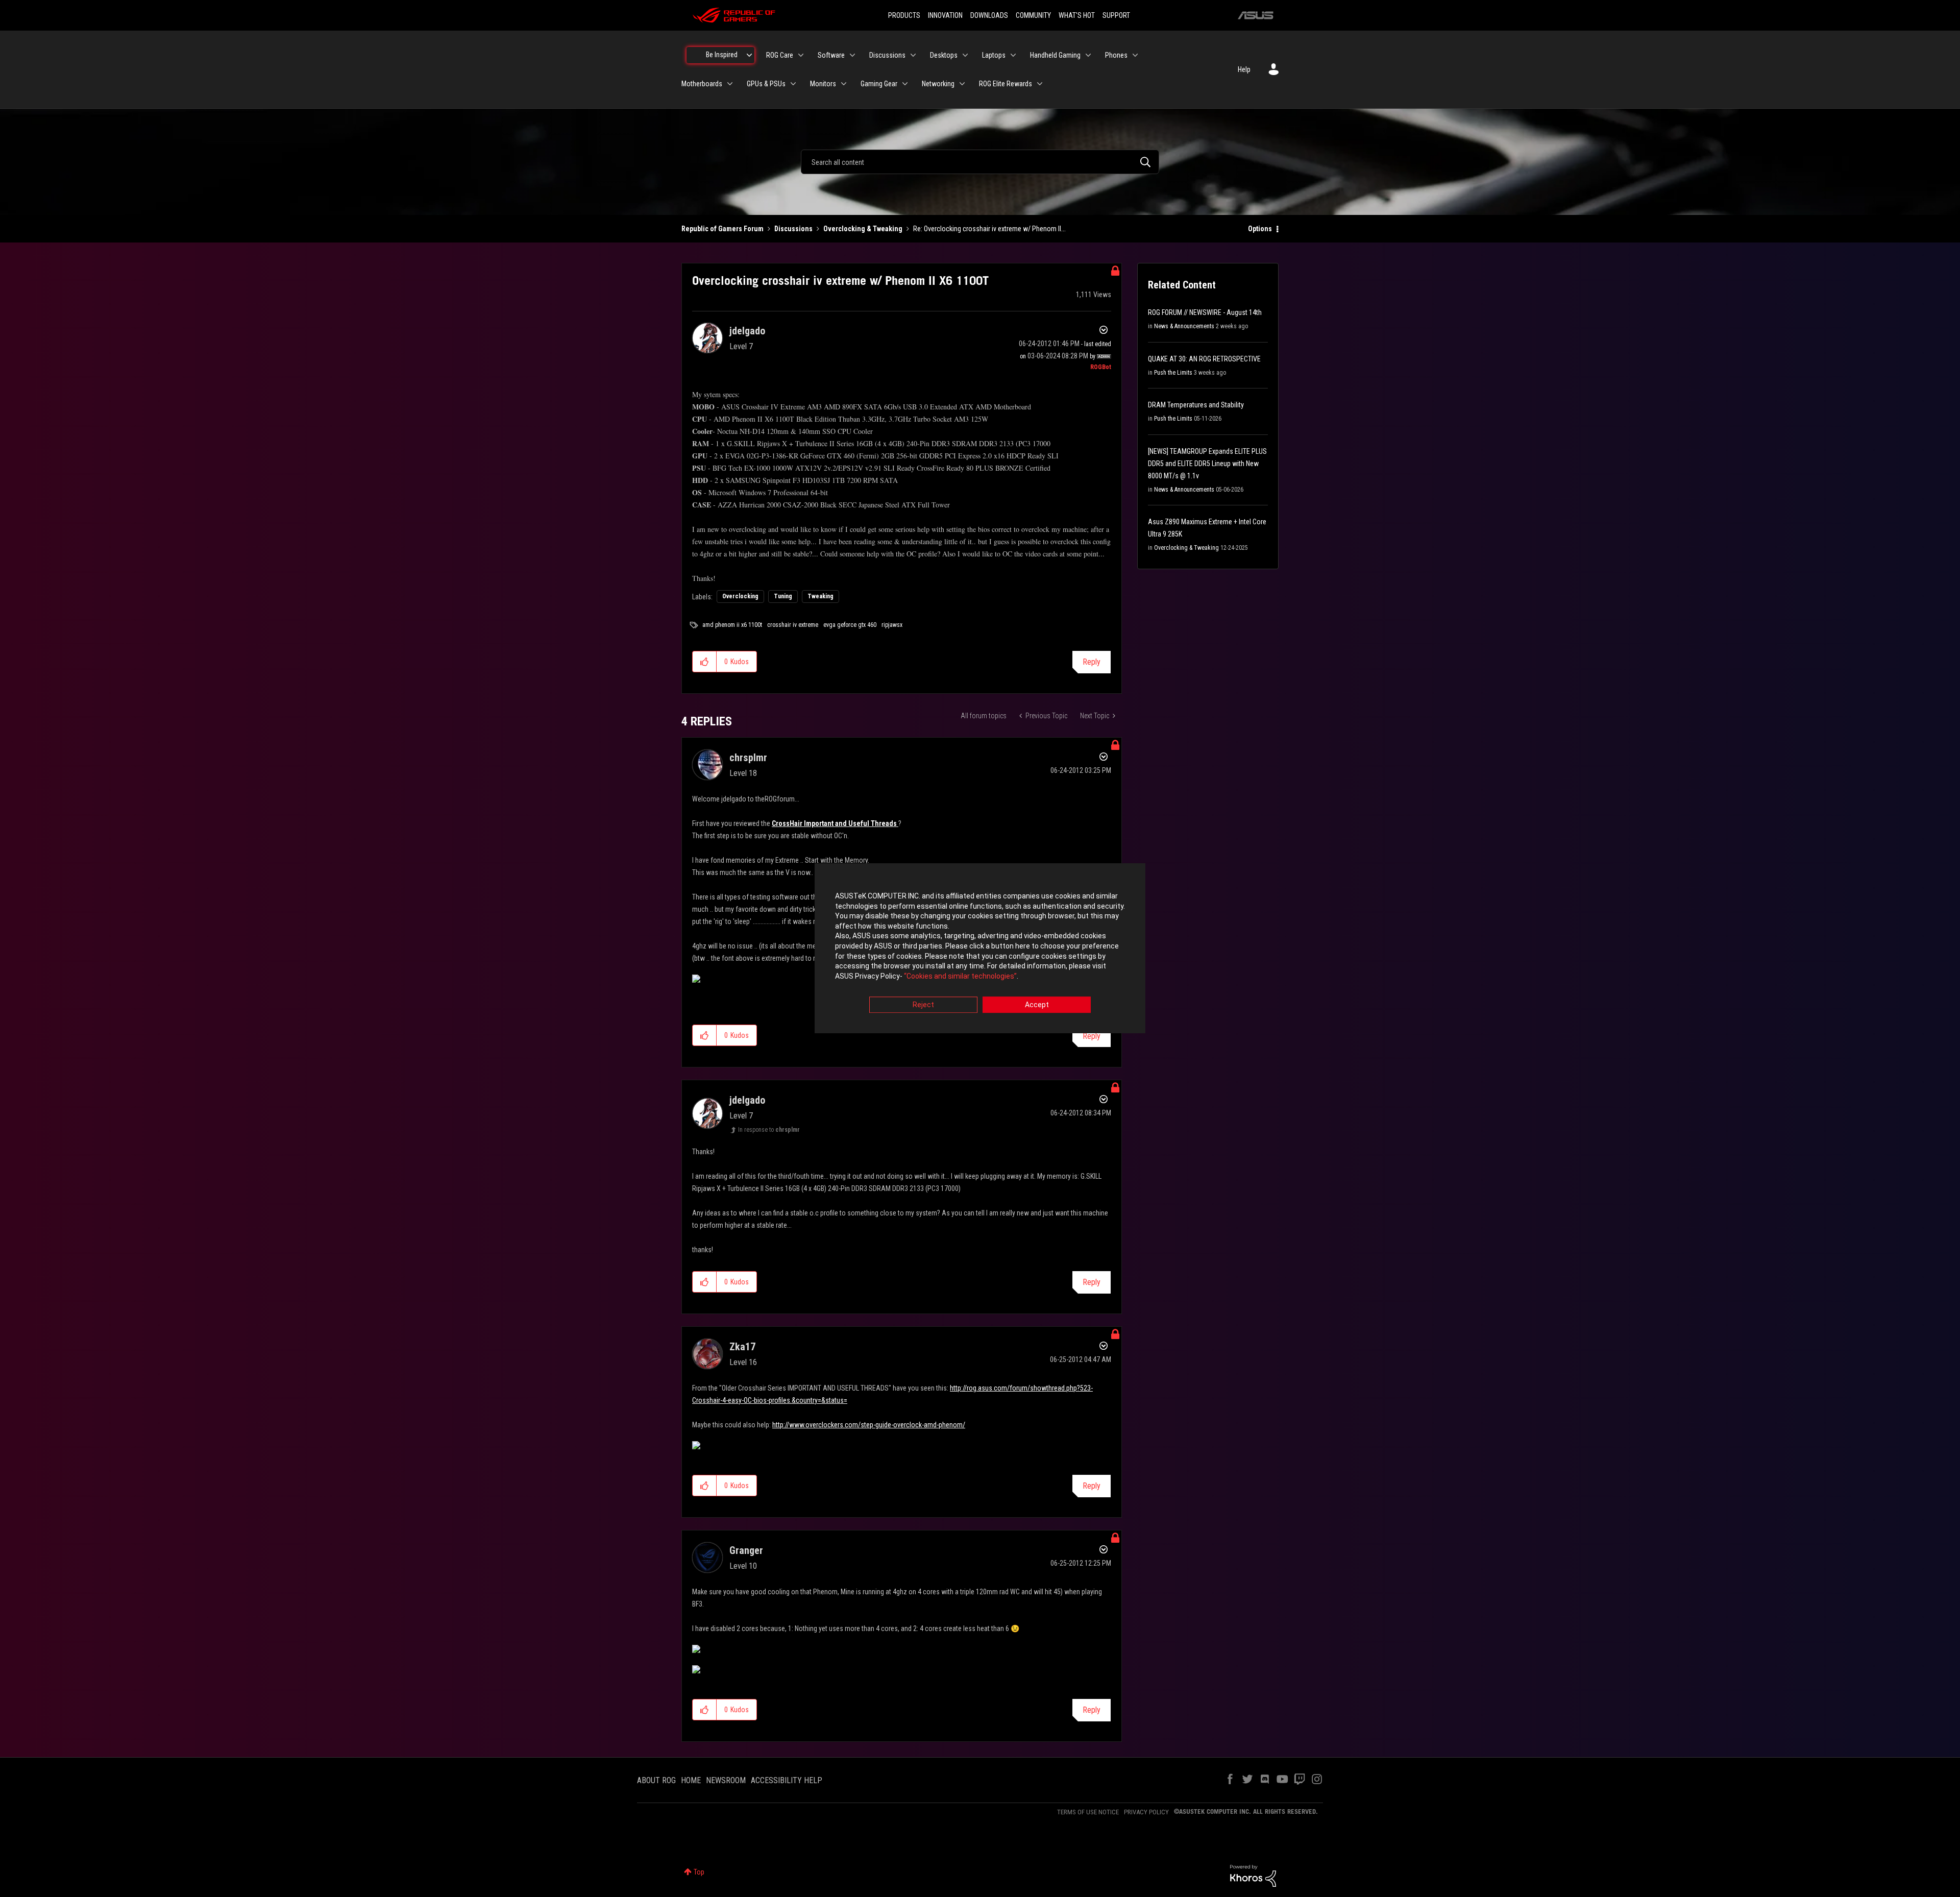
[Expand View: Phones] (1135, 55)
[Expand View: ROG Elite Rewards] (1040, 84)
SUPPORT (1116, 15)
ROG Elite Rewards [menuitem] (1006, 84)
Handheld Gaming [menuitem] (1055, 55)
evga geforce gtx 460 (850, 625)
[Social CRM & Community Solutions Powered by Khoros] (1253, 1875)
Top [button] (699, 1872)
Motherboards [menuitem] (702, 84)
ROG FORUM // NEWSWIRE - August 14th (1205, 312)
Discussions (793, 229)
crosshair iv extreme (793, 625)
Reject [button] (923, 1005)
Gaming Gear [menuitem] (879, 84)
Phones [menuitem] (1116, 55)
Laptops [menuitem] (994, 55)
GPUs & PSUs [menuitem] (766, 84)
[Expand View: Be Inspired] (749, 55)
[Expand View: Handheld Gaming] (1088, 55)
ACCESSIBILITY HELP (787, 1780)
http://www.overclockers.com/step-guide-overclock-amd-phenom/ (869, 1425)
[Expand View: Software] (852, 55)
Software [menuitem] (831, 55)
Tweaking (820, 596)
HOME (691, 1780)
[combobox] (980, 162)
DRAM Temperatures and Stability (1196, 405)
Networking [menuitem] (938, 84)
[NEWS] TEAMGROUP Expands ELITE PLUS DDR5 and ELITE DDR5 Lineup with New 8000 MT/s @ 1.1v (1207, 464)
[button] (705, 662)
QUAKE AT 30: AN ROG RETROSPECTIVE (1204, 359)
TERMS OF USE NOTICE (1088, 1812)
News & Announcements (1184, 326)
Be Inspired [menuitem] (722, 55)
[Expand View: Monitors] (844, 84)
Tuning (783, 596)
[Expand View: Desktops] (965, 55)
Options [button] (1260, 229)
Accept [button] (1037, 1005)
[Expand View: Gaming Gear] (905, 84)
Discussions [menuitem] (887, 55)
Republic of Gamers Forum (722, 229)
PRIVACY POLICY (1146, 1812)
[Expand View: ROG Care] (801, 55)
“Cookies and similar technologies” (960, 976)
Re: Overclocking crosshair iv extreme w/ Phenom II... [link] (989, 229)
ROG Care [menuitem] (780, 55)
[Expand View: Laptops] (1013, 55)
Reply (1092, 662)
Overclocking (740, 596)
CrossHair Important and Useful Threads (835, 823)
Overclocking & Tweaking (863, 229)
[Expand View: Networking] (962, 84)
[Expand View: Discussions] (913, 55)
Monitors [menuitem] (823, 84)
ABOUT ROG (656, 1780)
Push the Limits (1173, 373)
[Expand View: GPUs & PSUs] (793, 84)
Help (1244, 69)
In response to (769, 1130)
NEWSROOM (726, 1780)
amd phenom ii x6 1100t (732, 625)
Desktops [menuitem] (944, 55)
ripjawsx (892, 625)
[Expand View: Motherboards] (730, 84)
